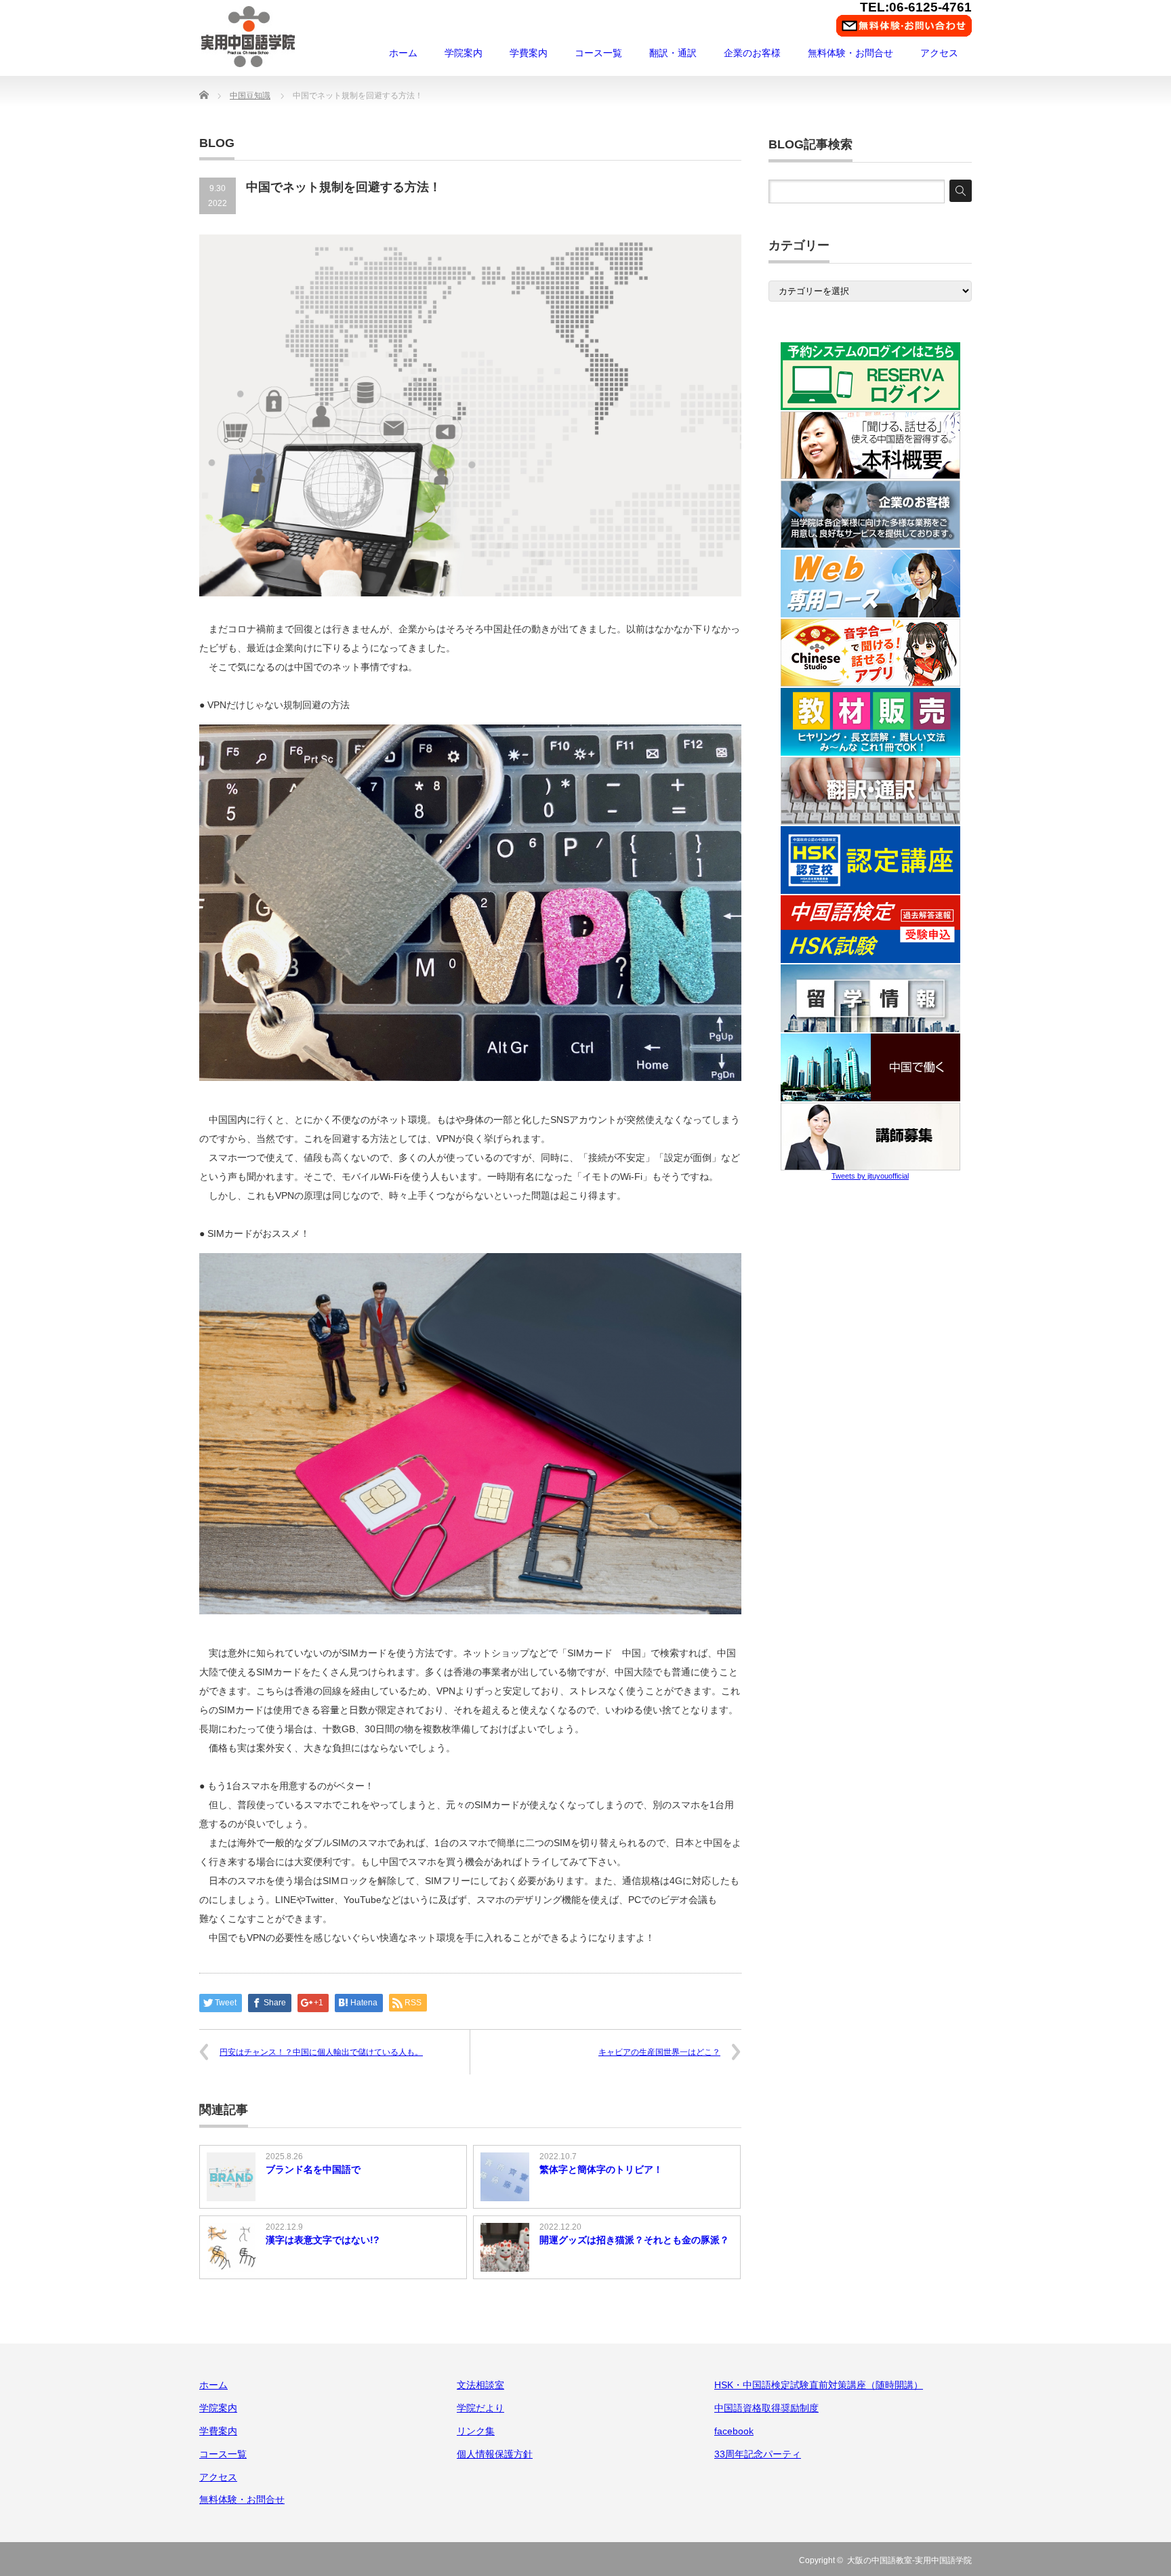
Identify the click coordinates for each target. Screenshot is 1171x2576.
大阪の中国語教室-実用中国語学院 (909, 2560)
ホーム (403, 53)
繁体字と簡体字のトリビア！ (601, 2169)
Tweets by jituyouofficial (870, 1176)
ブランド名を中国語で (313, 2169)
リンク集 (476, 2431)
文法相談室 (480, 2385)
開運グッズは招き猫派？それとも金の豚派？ (634, 2240)
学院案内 (464, 53)
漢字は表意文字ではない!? (323, 2240)
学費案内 (529, 53)
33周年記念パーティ (758, 2454)
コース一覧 (598, 53)
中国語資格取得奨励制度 (766, 2408)
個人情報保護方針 (495, 2454)
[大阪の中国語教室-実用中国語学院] (248, 37)
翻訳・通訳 (673, 53)
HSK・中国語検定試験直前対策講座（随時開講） (819, 2385)
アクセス (939, 53)
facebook (734, 2431)
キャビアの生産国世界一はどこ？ (659, 2052)
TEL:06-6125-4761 (916, 7)
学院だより (480, 2408)
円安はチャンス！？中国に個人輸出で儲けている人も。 (321, 2052)
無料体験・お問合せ (850, 53)
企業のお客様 (752, 53)
